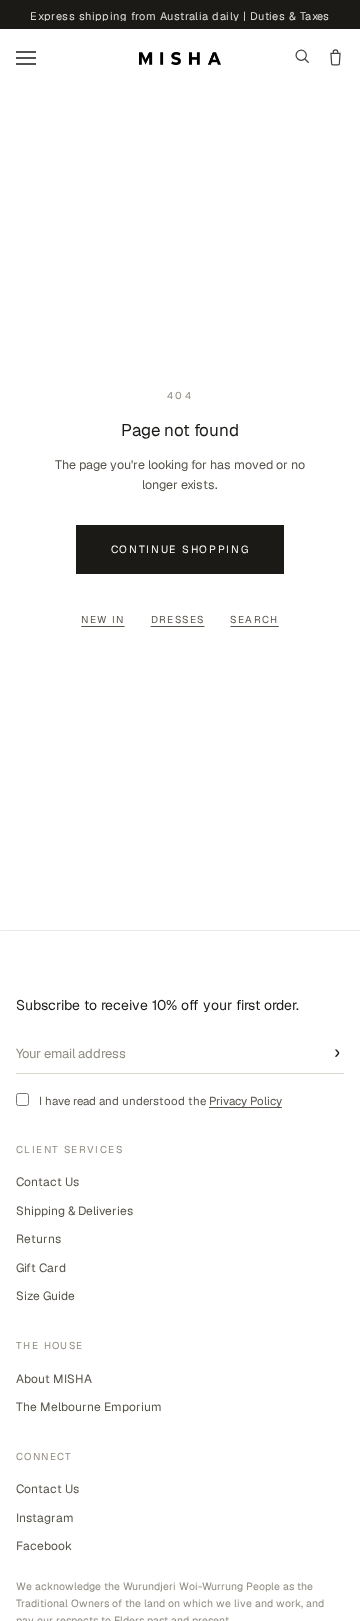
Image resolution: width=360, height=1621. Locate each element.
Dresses (178, 619)
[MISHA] (180, 58)
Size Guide (45, 1296)
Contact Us (47, 1182)
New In (102, 619)
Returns (38, 1239)
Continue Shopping (180, 549)
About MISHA (54, 1379)
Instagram (45, 1518)
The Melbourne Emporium (89, 1407)
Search (254, 619)
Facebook (44, 1546)
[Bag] (335, 58)
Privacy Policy (245, 1100)
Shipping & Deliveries (74, 1211)
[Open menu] (26, 58)
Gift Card (41, 1268)
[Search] (302, 58)
